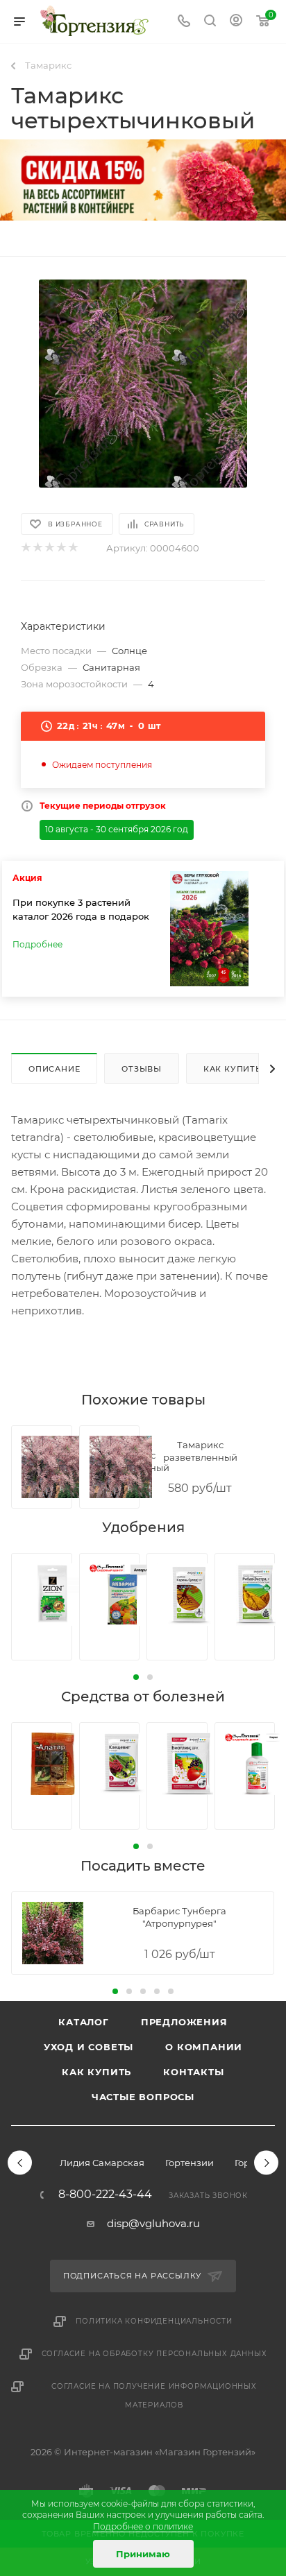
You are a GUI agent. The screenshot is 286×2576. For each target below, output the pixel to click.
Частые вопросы (143, 2097)
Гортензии (190, 2163)
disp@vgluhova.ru (153, 2223)
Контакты (193, 2072)
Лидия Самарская (102, 2163)
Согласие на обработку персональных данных (154, 2354)
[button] (136, 1677)
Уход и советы (89, 2047)
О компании (204, 2047)
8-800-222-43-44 (105, 2195)
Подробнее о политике (143, 2526)
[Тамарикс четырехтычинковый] (143, 384)
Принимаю (143, 2554)
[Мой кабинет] (236, 22)
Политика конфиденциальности (154, 2321)
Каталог (84, 2022)
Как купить (96, 2072)
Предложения (184, 2022)
